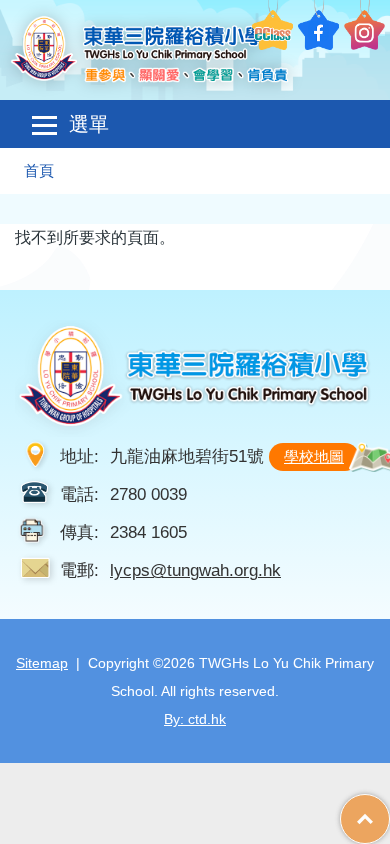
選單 (89, 124)
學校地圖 (314, 456)
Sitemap (42, 663)
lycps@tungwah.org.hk (195, 570)
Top (389, 809)
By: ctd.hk (195, 719)
